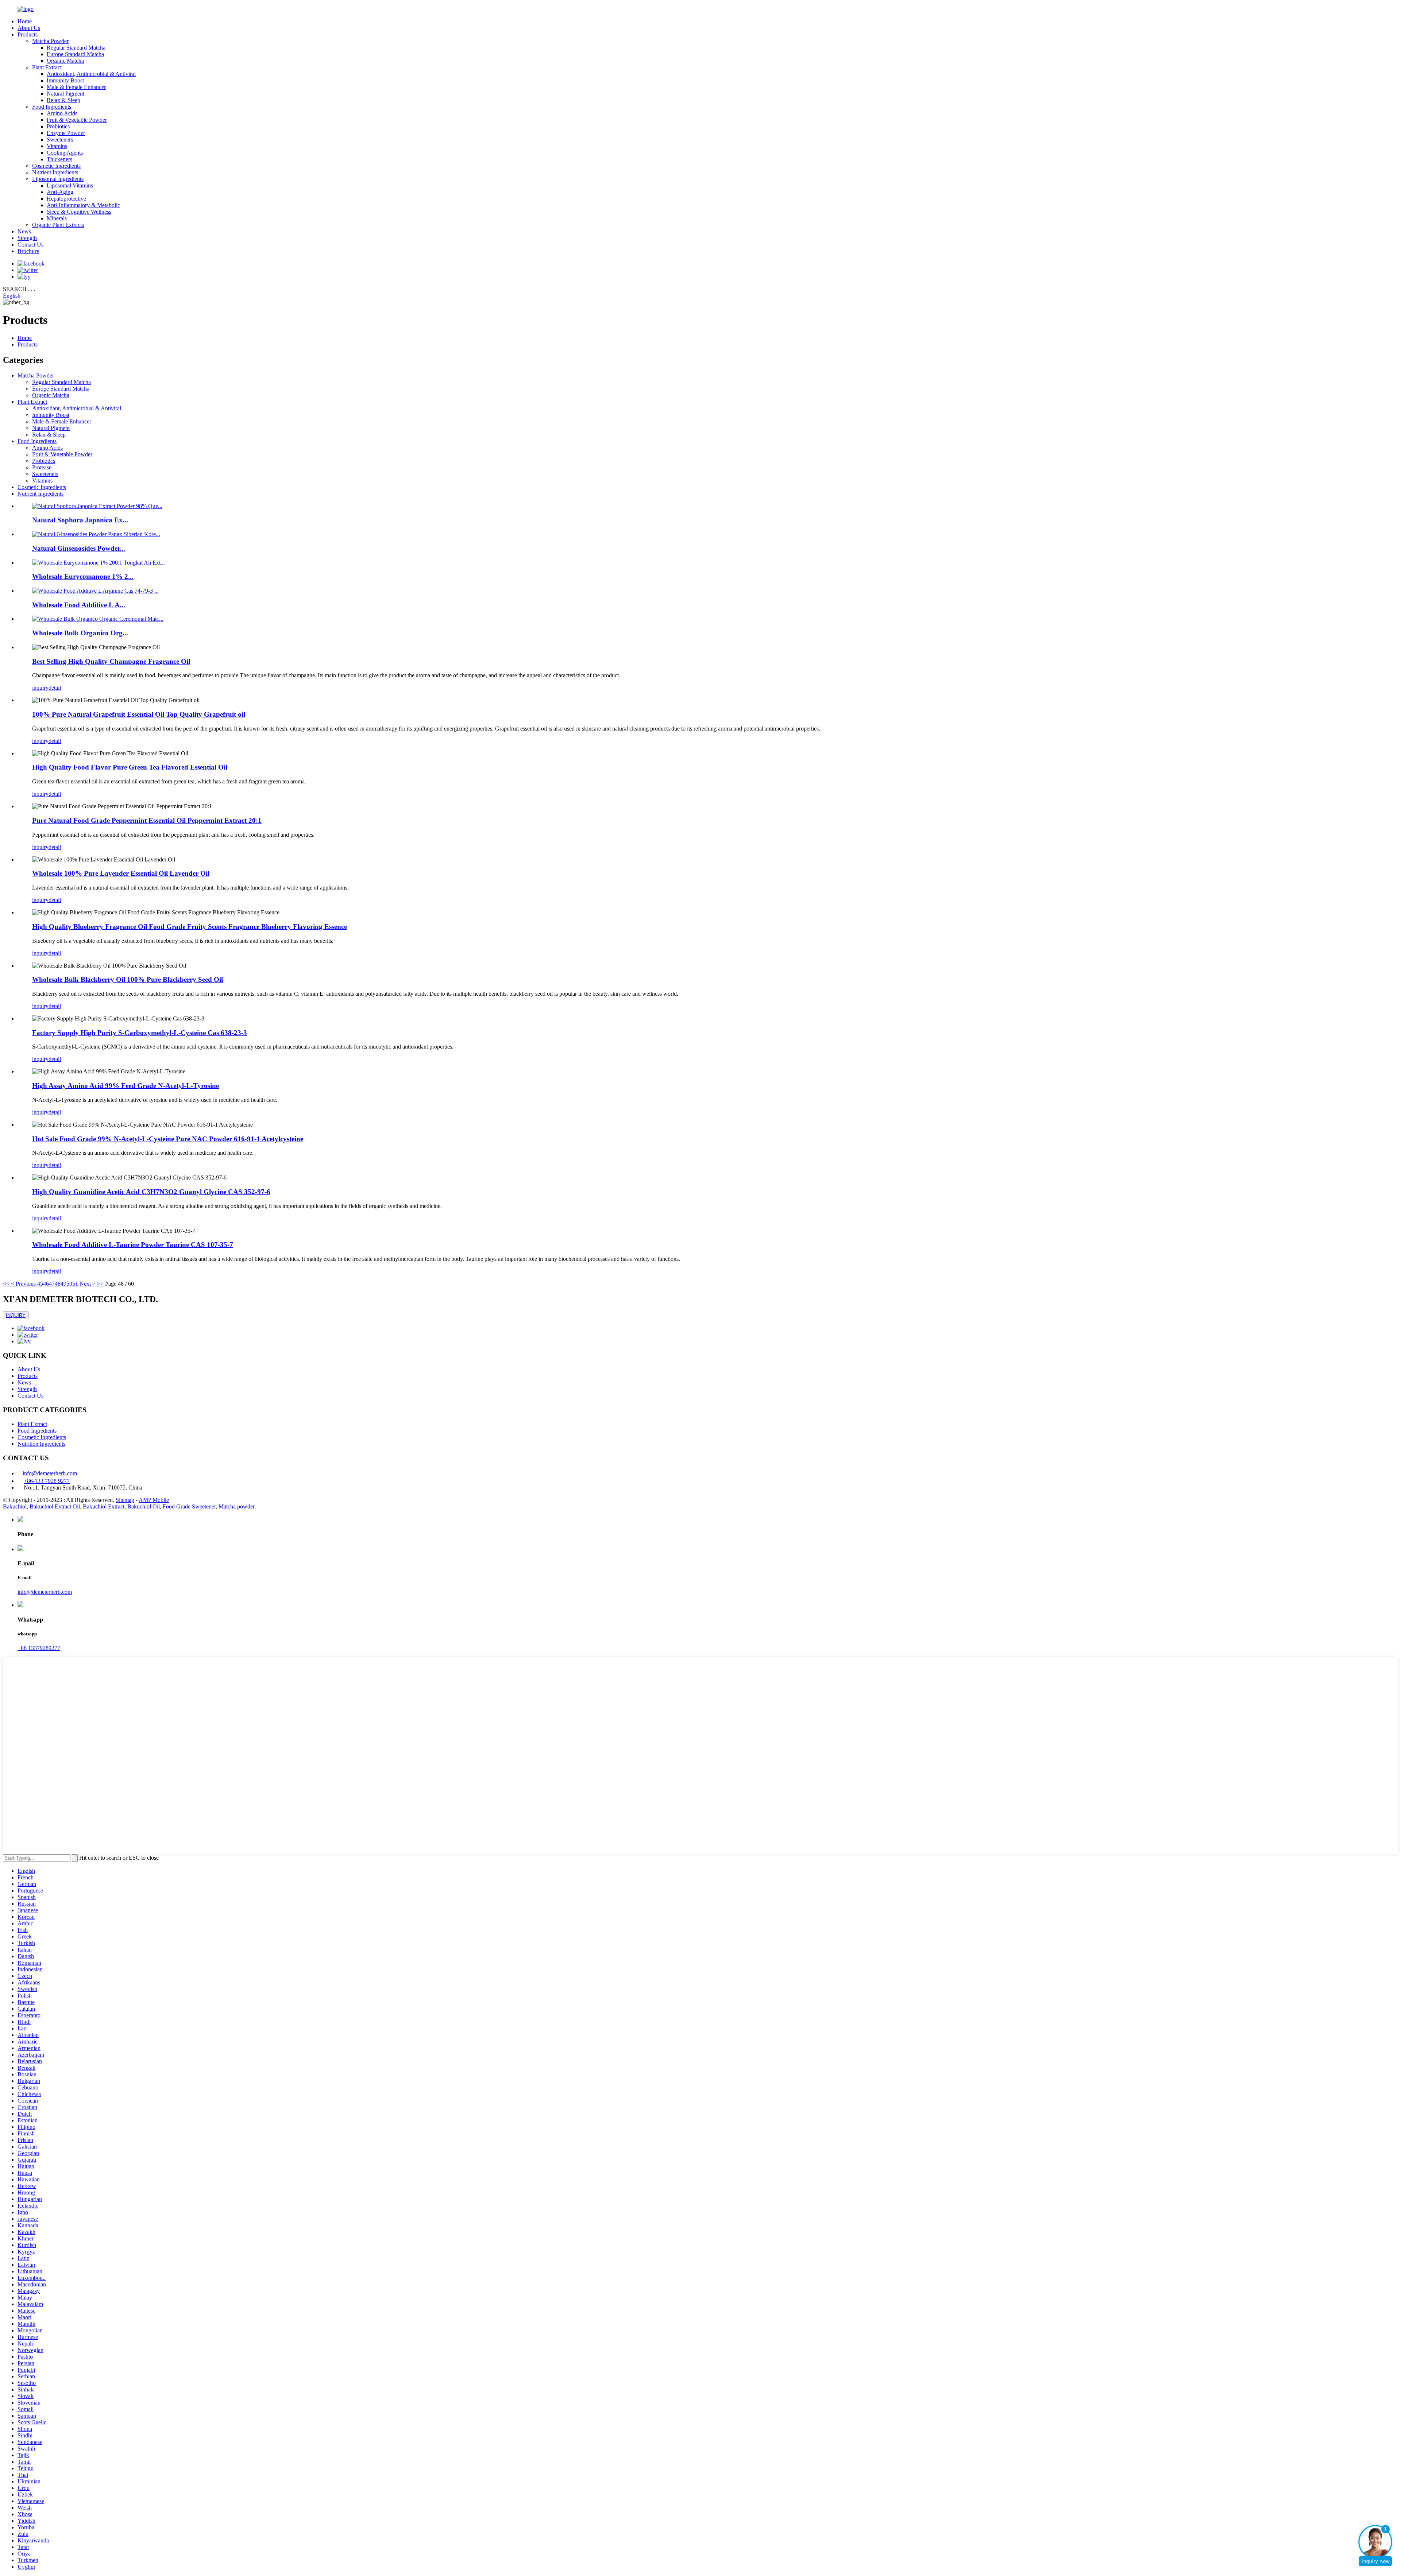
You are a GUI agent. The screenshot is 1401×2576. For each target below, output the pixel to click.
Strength (27, 238)
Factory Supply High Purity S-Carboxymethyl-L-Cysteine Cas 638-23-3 (140, 1033)
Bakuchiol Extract (104, 1506)
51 (75, 1284)
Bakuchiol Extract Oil (55, 1506)
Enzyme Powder (66, 133)
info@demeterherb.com (50, 1473)
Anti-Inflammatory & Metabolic (83, 205)
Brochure (28, 251)
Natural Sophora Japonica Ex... (80, 520)
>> (100, 1284)
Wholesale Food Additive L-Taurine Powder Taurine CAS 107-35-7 (133, 1245)
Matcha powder (236, 1506)
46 (46, 1284)
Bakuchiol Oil (144, 1506)
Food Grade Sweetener (189, 1506)
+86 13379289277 (39, 1648)
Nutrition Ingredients (41, 1444)
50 (69, 1284)
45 (40, 1284)
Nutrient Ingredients (55, 172)
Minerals (57, 218)
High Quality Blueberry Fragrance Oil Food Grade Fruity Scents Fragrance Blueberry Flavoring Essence (190, 927)
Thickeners (59, 159)
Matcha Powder (50, 41)
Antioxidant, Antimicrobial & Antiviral (91, 74)
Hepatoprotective (66, 199)
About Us (29, 28)
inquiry (40, 688)
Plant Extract (47, 67)
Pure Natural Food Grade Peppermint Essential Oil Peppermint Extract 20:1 (147, 820)
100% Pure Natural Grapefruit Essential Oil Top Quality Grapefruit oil (139, 714)
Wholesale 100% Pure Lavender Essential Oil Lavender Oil (121, 873)
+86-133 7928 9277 (47, 1481)
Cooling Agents (65, 153)
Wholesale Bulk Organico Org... (80, 633)
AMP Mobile (154, 1500)
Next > (88, 1284)
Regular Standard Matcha (76, 48)
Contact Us (30, 245)
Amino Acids (62, 113)
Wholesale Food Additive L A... (79, 605)
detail (55, 688)
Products (28, 34)
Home (25, 21)
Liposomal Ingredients (58, 179)
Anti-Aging (60, 192)
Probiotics (58, 126)
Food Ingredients (52, 107)
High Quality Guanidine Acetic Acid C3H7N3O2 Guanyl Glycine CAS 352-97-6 (151, 1192)
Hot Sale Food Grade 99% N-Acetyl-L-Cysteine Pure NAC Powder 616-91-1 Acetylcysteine (168, 1139)
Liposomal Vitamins (70, 185)
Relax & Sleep (63, 100)
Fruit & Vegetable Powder (77, 120)
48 (58, 1284)
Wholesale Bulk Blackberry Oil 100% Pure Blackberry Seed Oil (128, 979)
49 (63, 1284)
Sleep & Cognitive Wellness (79, 212)
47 (52, 1284)
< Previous (23, 1284)
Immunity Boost (65, 80)
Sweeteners (60, 140)
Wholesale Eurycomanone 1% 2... (83, 576)
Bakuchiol (15, 1506)
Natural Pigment (65, 94)
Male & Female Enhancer (76, 87)
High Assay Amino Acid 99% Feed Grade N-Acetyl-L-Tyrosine (126, 1086)
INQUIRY (16, 1315)
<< (6, 1284)
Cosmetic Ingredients (56, 166)
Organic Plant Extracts (58, 225)
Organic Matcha (65, 61)
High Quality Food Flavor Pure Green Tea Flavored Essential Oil (130, 767)
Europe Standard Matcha (75, 54)
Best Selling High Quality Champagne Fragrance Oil (111, 661)
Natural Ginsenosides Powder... (79, 548)
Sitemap (125, 1500)
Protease (42, 467)
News (24, 231)
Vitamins (57, 146)
